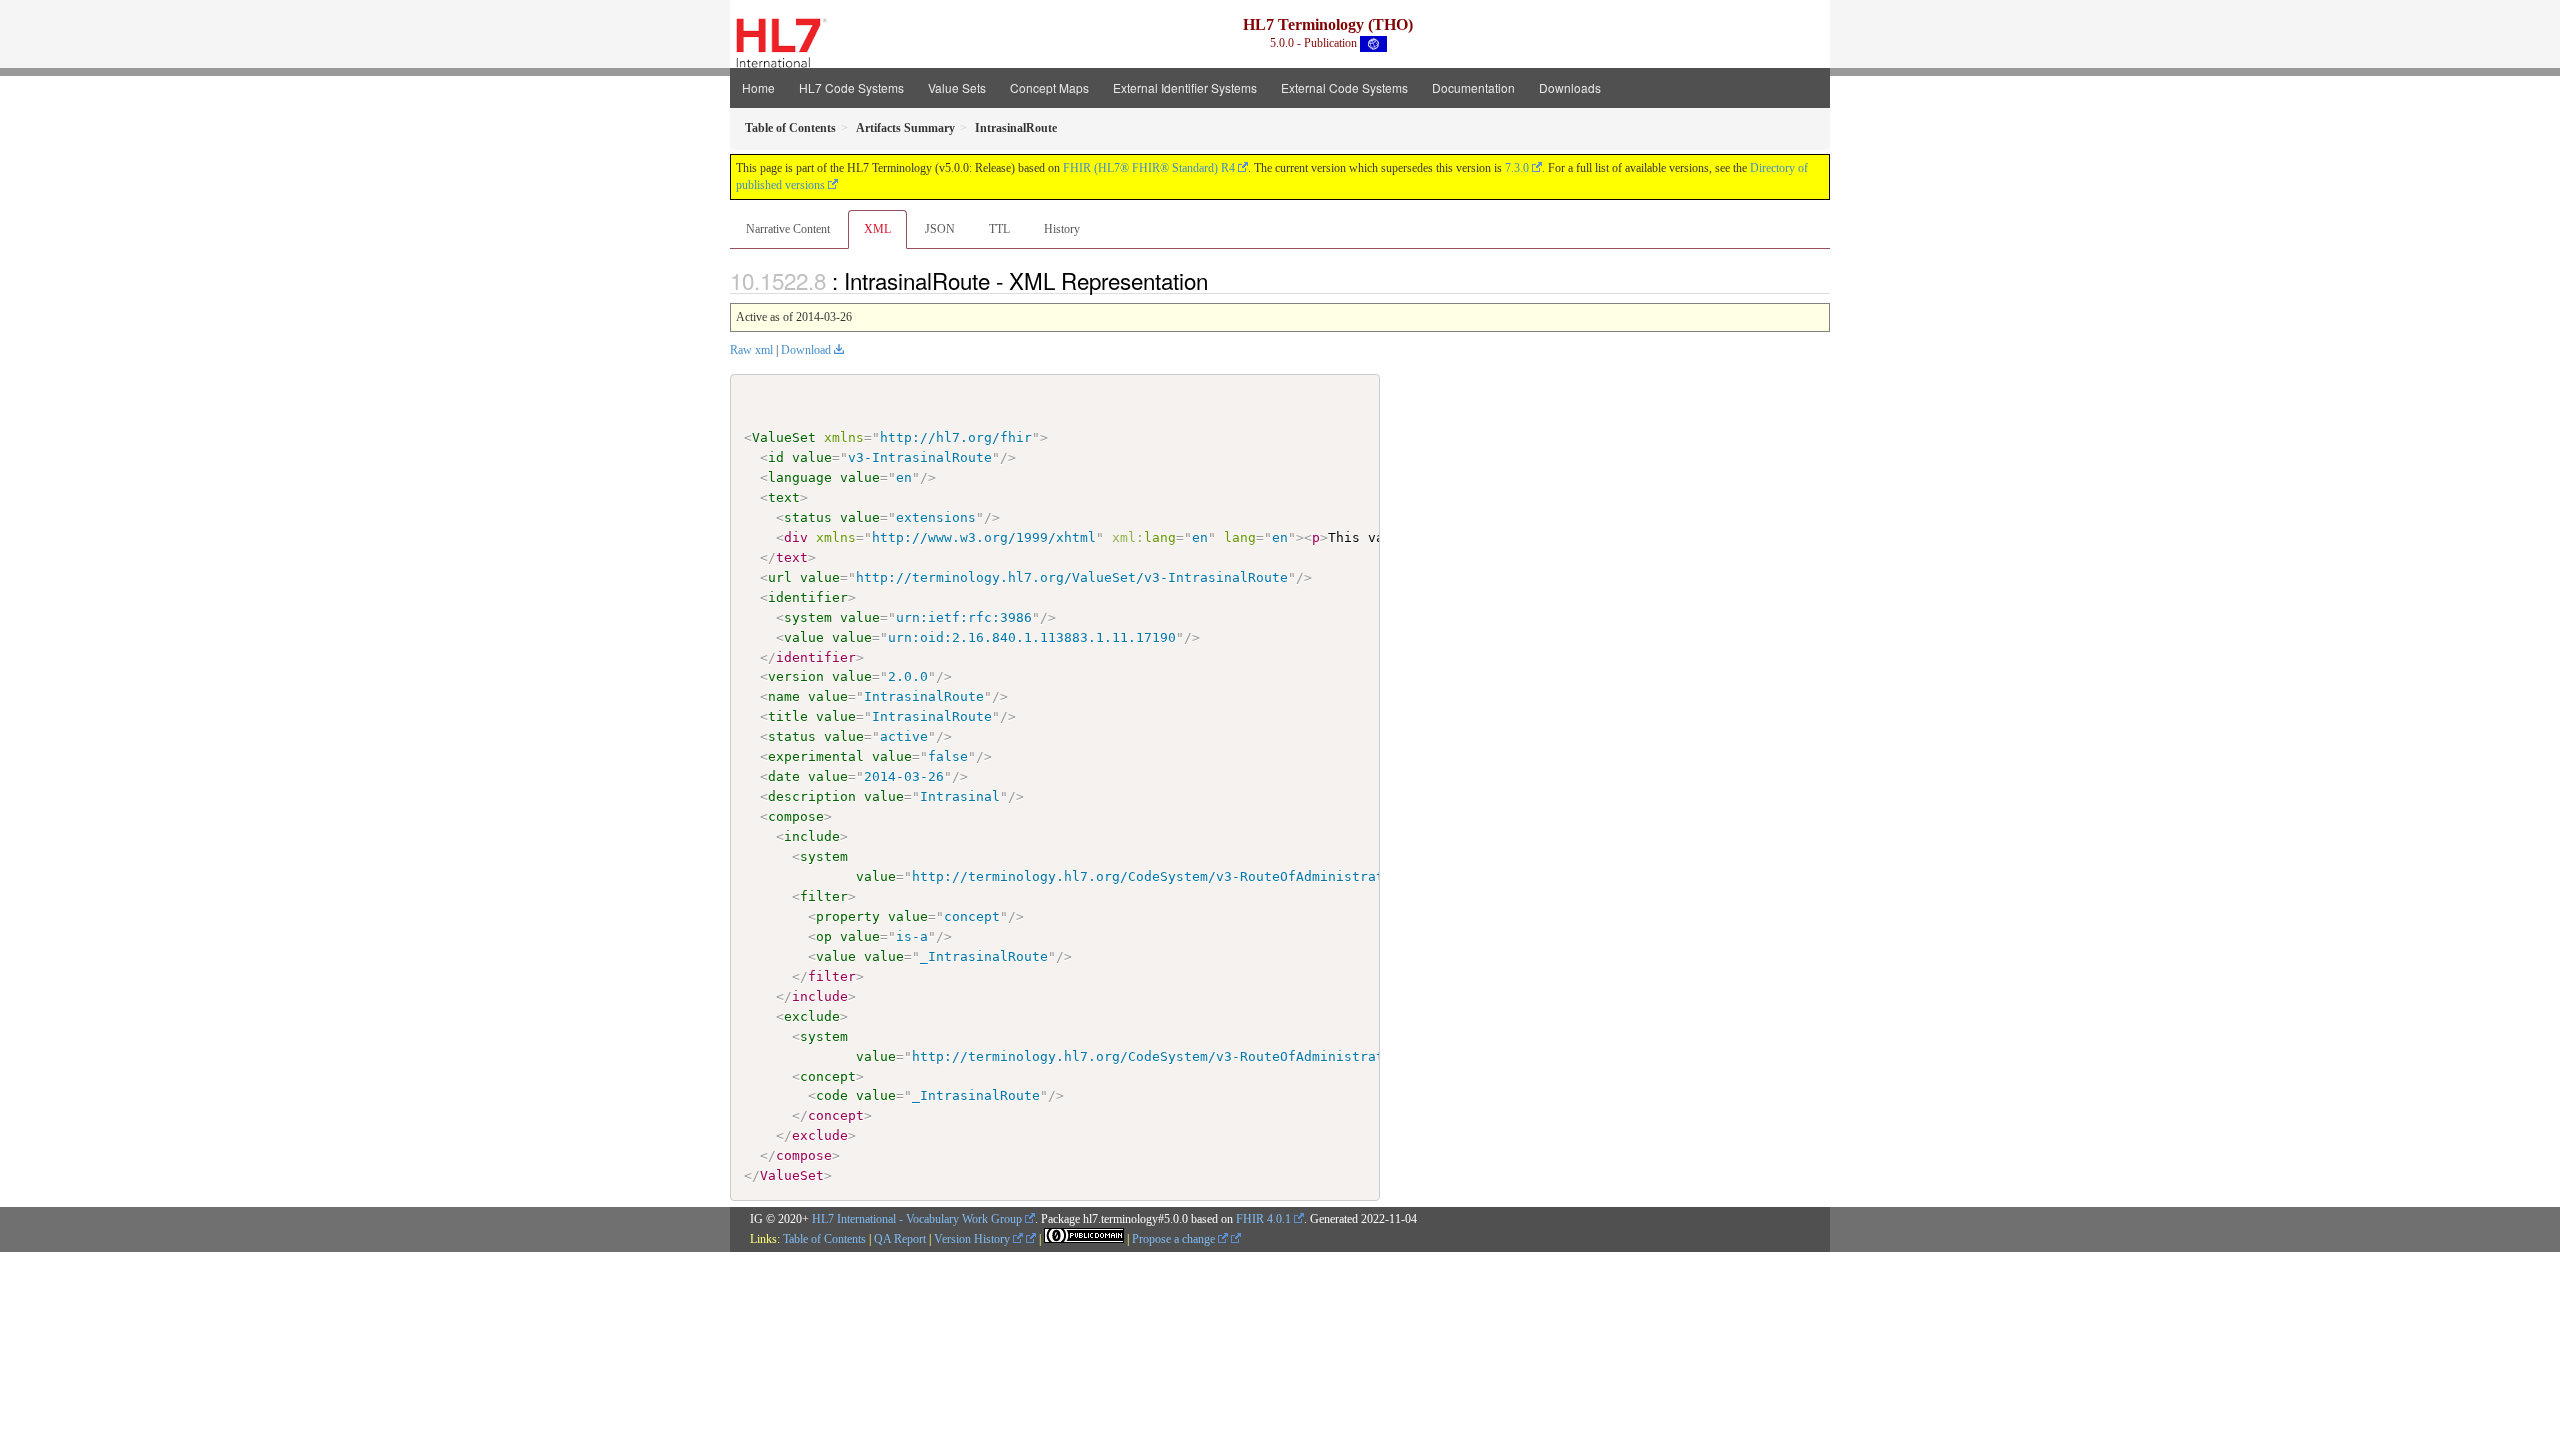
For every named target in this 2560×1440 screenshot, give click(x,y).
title (788, 716)
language (800, 477)
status (808, 517)
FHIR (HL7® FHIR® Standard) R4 (1149, 168)
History (1062, 229)
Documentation (1473, 87)
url (780, 577)
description (812, 796)
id (776, 457)
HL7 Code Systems (851, 87)
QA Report (900, 1239)
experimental (816, 756)
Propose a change (1175, 1239)
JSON (940, 229)
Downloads (1570, 87)
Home (758, 87)
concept (828, 1076)
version (796, 676)
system (808, 617)
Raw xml (751, 350)
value (812, 457)
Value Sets (957, 87)
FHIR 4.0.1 (1263, 1219)
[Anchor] (1219, 280)
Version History (973, 1239)
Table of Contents (824, 1239)
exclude (812, 1016)
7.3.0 (1517, 168)
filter (824, 896)
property (848, 916)
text (784, 497)
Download (806, 350)
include (812, 836)
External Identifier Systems (1185, 87)
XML (877, 229)
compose (796, 816)
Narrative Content (788, 229)
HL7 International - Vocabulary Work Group (917, 1219)
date (784, 776)
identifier (808, 597)
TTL (999, 229)
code (832, 1095)
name (784, 696)
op (824, 936)
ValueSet (784, 437)
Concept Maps (1049, 87)
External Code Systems (1344, 87)
